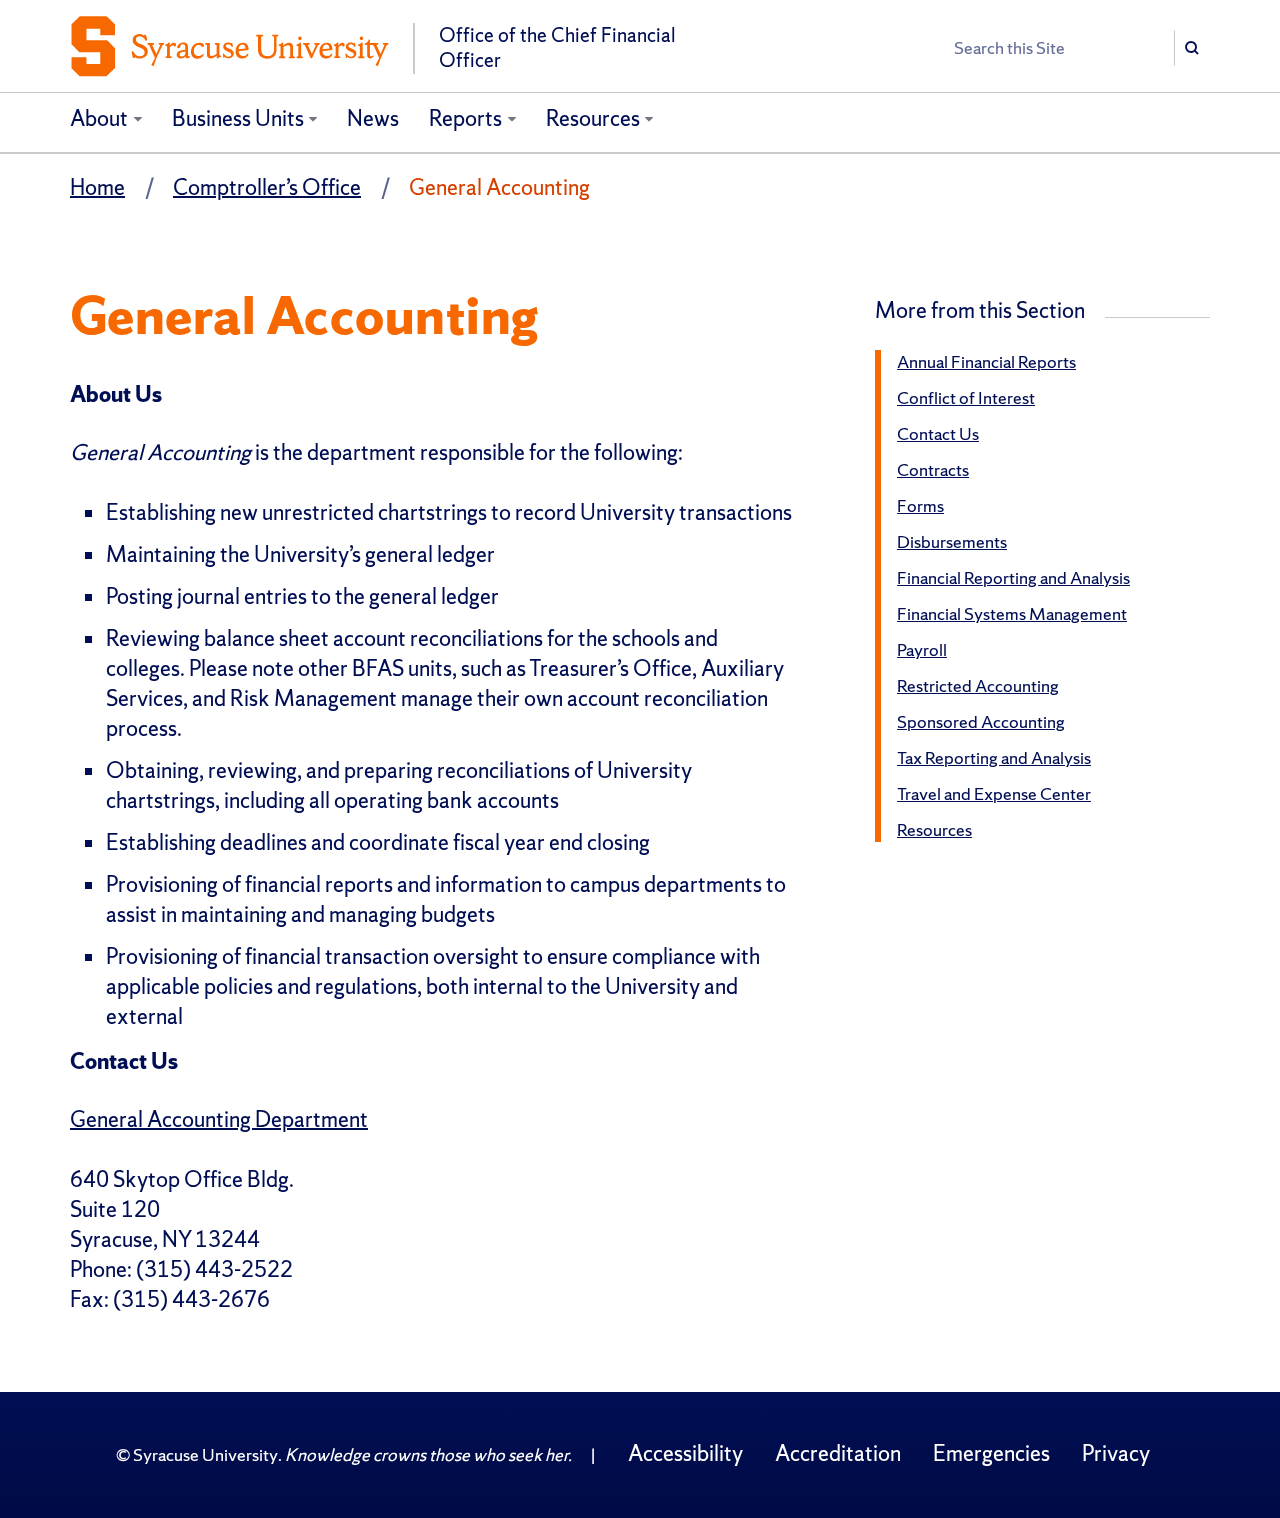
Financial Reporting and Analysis (1013, 577)
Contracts (933, 469)
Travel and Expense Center (994, 793)
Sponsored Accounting (981, 721)
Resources (593, 118)
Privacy (1116, 1453)
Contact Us (938, 433)
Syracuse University (205, 1454)
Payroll (922, 649)
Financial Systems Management (1012, 613)
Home (97, 187)
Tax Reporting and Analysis (994, 757)
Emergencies (991, 1453)
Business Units (238, 118)
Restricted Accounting (978, 685)
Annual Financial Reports (986, 361)
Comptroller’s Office (267, 187)
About (99, 118)
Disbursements (952, 541)
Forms (920, 505)
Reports (465, 118)
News (373, 118)
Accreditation (838, 1453)
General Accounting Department (219, 1119)
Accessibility (685, 1453)
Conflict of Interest (966, 397)
